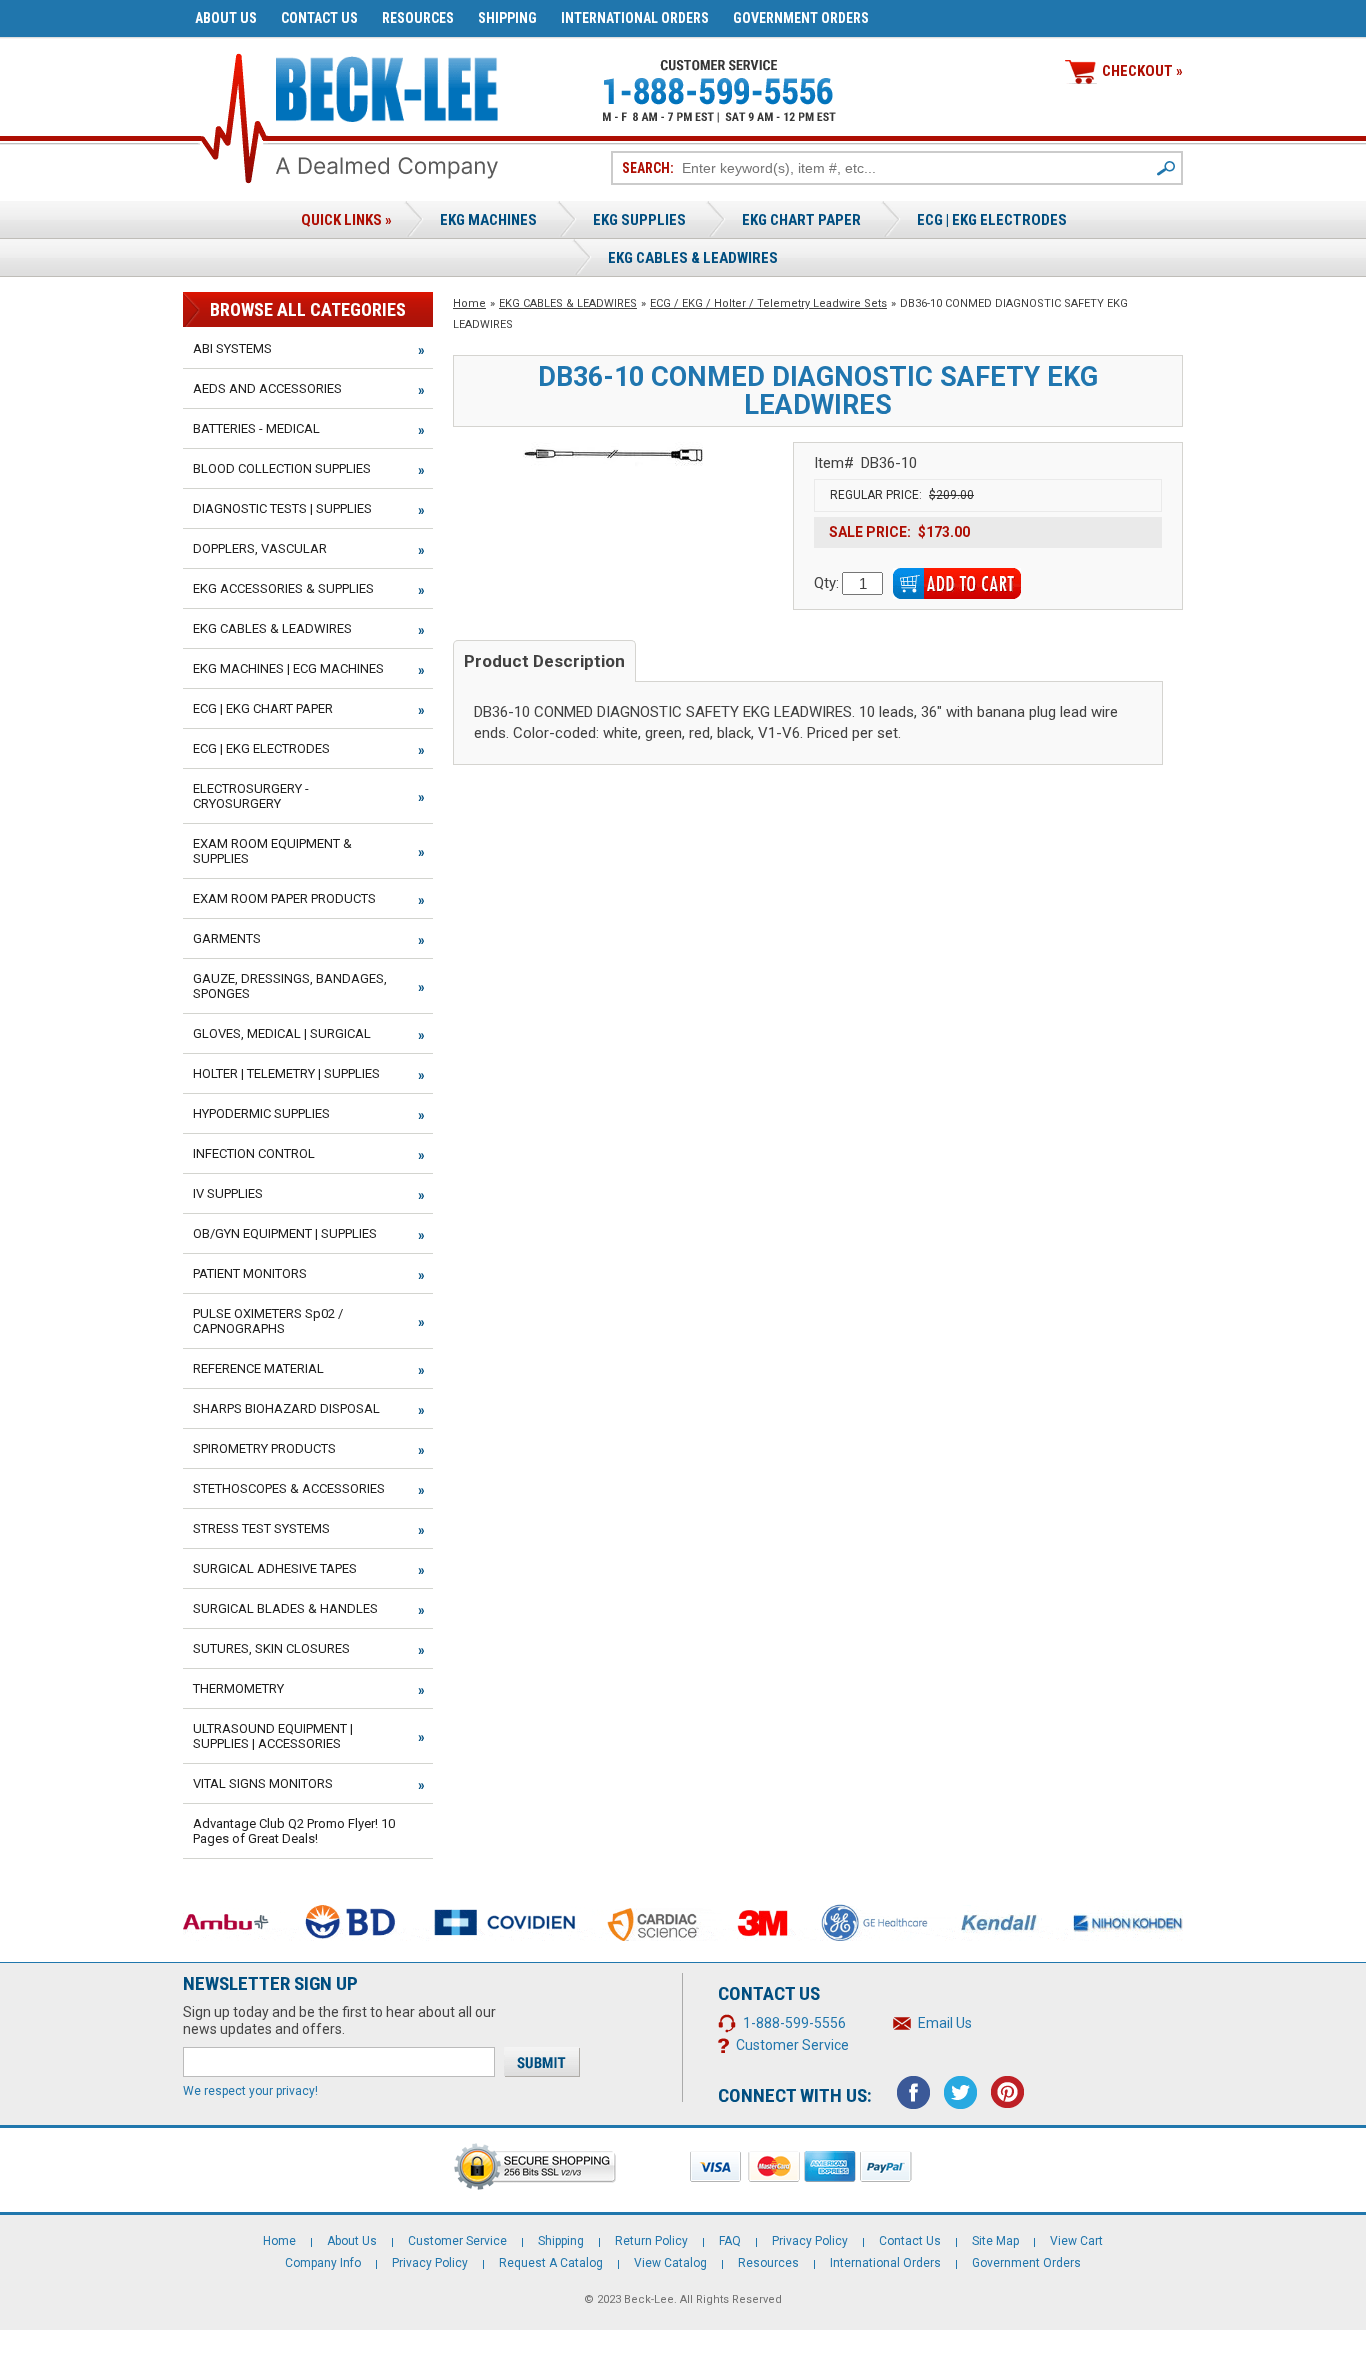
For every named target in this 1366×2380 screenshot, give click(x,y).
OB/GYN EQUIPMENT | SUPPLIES (285, 1233)
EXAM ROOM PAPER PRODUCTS (284, 898)
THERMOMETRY (238, 1688)
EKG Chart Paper (801, 220)
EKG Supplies (639, 220)
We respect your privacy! (250, 2091)
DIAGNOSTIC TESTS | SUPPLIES (282, 508)
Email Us (945, 2023)
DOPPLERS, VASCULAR (260, 548)
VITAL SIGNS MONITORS (263, 1783)
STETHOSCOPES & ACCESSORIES (289, 1488)
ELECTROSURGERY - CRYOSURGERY (251, 796)
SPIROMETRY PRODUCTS (264, 1448)
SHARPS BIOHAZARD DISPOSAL (286, 1408)
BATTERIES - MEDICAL (256, 428)
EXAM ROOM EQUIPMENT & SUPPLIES (272, 851)
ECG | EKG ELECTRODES (992, 220)
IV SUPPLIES (228, 1193)
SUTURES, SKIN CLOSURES (271, 1648)
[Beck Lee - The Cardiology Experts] (387, 85)
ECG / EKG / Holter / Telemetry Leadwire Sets (768, 303)
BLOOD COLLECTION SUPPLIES (282, 468)
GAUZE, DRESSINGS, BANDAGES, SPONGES (290, 986)
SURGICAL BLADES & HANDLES (285, 1608)
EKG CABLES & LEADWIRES (568, 303)
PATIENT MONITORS (250, 1273)
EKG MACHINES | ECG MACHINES (288, 668)
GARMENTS (227, 938)
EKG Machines (488, 220)
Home (469, 303)
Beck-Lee (649, 2299)
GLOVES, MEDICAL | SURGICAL (282, 1033)
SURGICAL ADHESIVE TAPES (275, 1568)
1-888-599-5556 (794, 2023)
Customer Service (792, 2045)
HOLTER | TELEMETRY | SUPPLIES (286, 1073)
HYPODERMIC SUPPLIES (261, 1113)
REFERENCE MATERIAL (258, 1368)
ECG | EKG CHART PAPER (263, 708)
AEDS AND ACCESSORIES (267, 388)
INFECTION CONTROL (254, 1153)
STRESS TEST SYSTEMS (261, 1528)
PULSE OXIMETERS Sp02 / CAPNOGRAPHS (268, 1321)
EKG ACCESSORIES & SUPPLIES (283, 588)
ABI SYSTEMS (232, 348)
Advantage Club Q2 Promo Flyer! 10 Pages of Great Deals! (294, 1831)
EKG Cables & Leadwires (693, 258)
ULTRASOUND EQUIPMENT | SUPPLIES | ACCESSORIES (273, 1736)
